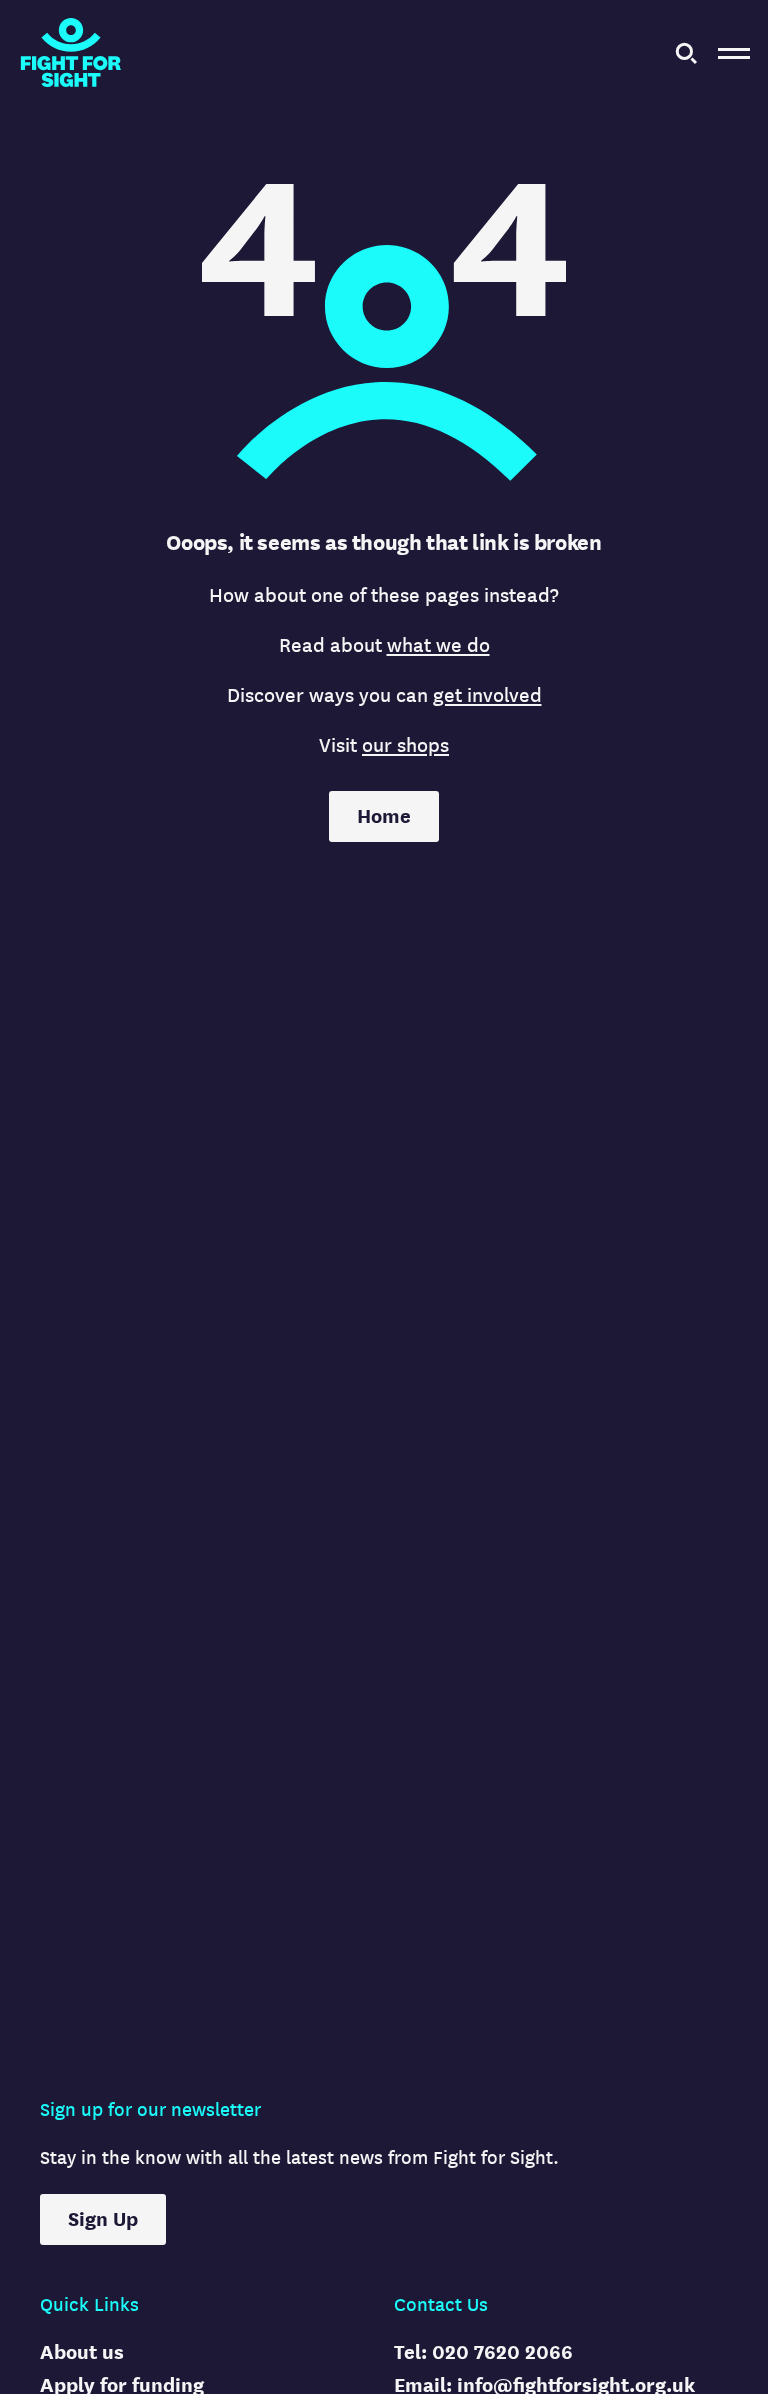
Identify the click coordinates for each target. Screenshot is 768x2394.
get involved (487, 695)
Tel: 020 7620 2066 (483, 2352)
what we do (438, 645)
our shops (405, 745)
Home (384, 816)
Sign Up (103, 2219)
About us (82, 2352)
